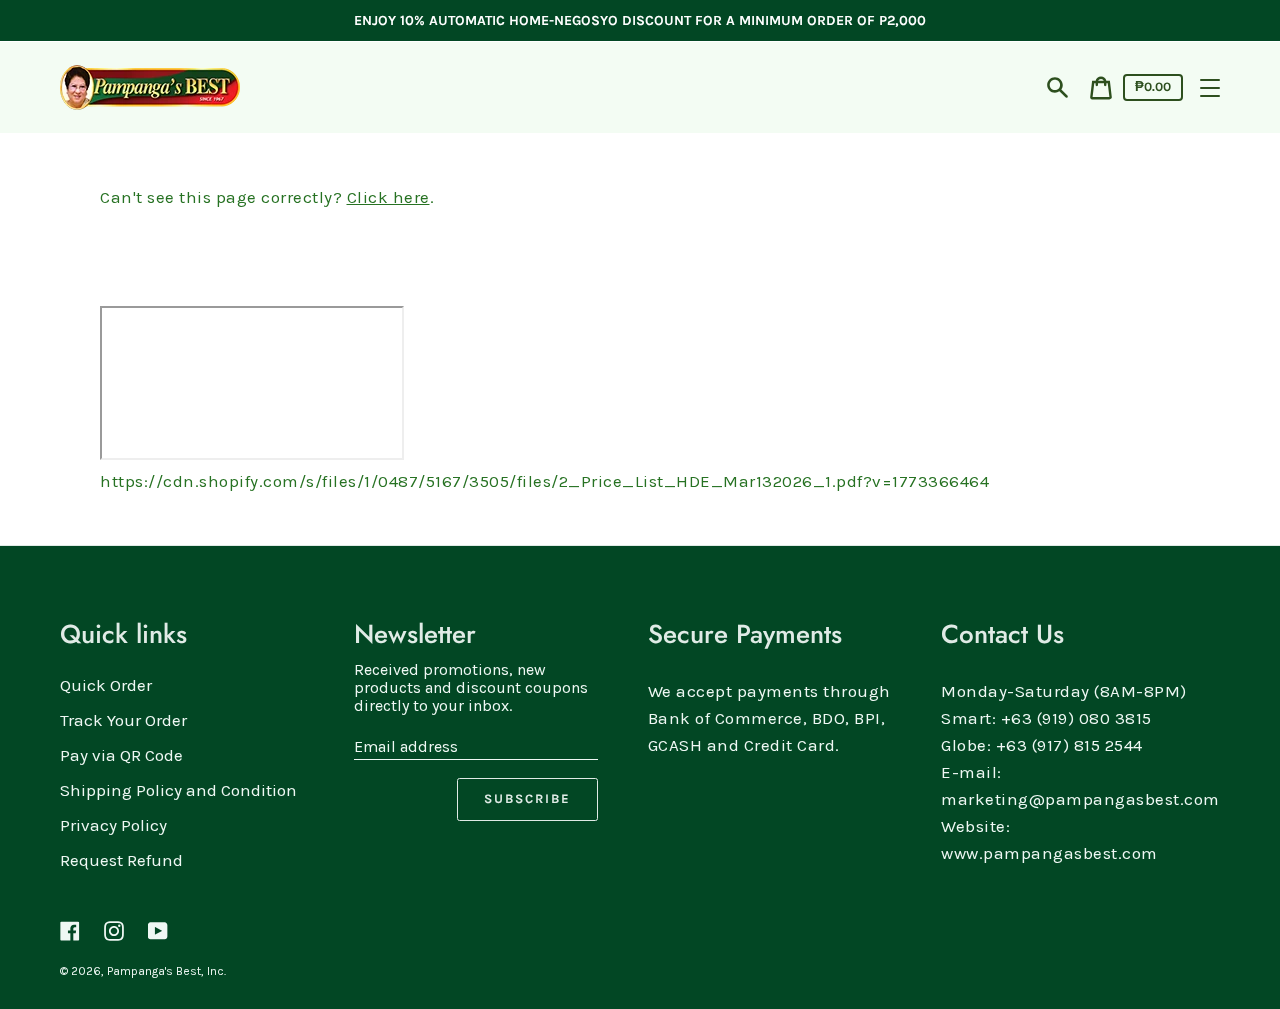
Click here (388, 197)
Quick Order (106, 685)
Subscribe (527, 798)
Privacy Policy (113, 825)
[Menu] (1210, 88)
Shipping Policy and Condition (178, 790)
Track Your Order (123, 720)
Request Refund (121, 860)
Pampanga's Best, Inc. (166, 971)
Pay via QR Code (121, 755)
